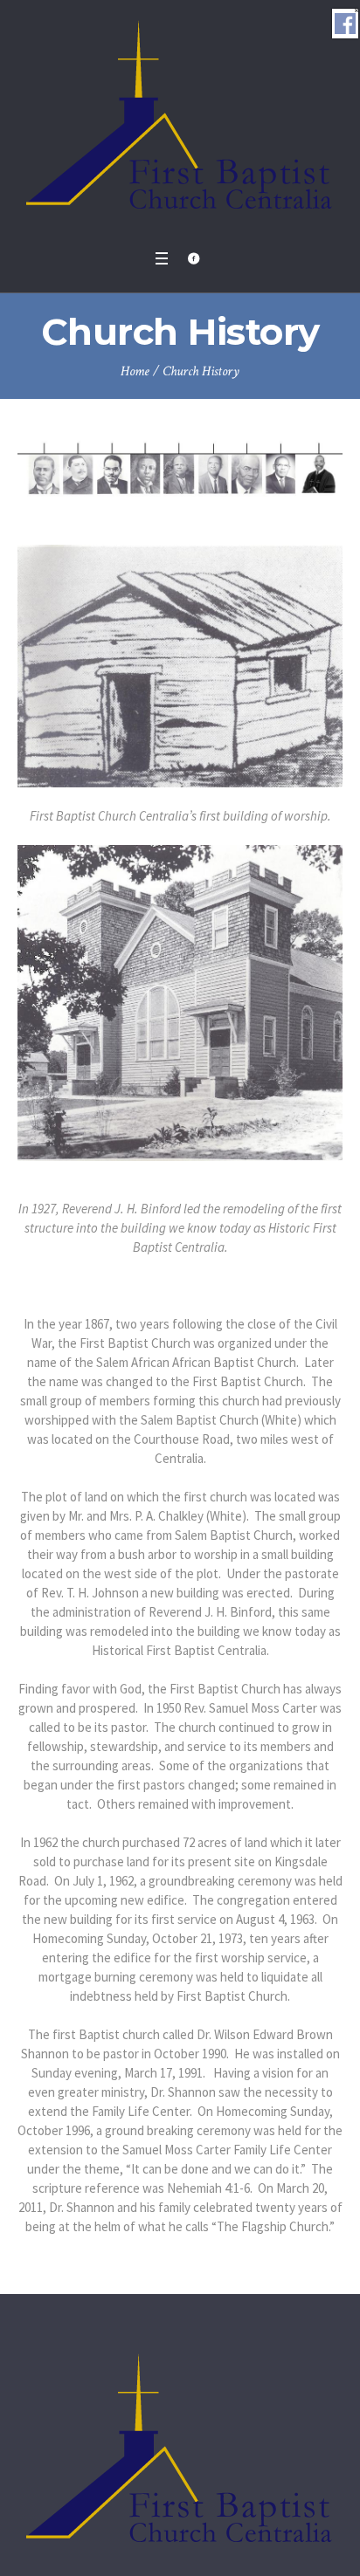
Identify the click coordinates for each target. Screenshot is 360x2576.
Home (135, 371)
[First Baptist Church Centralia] (180, 120)
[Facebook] (193, 258)
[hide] (357, 10)
